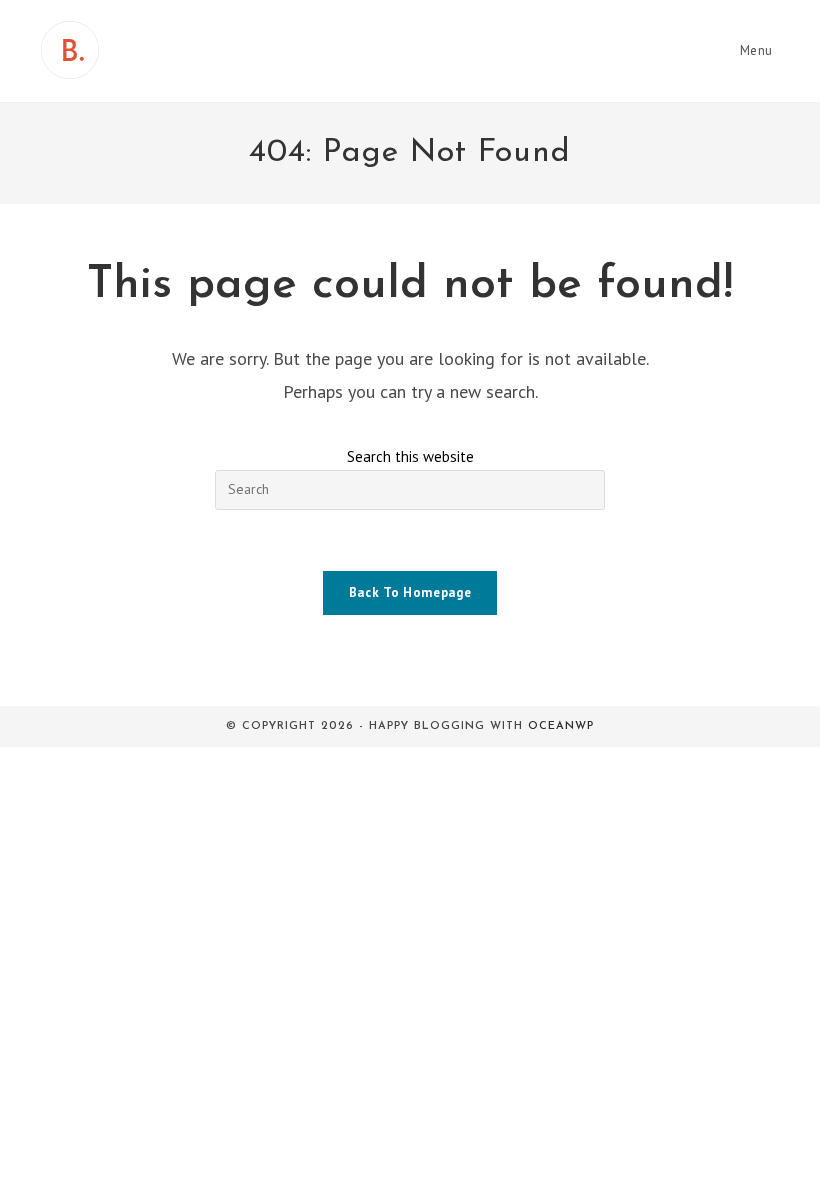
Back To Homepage (410, 592)
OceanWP (561, 726)
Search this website (410, 456)
